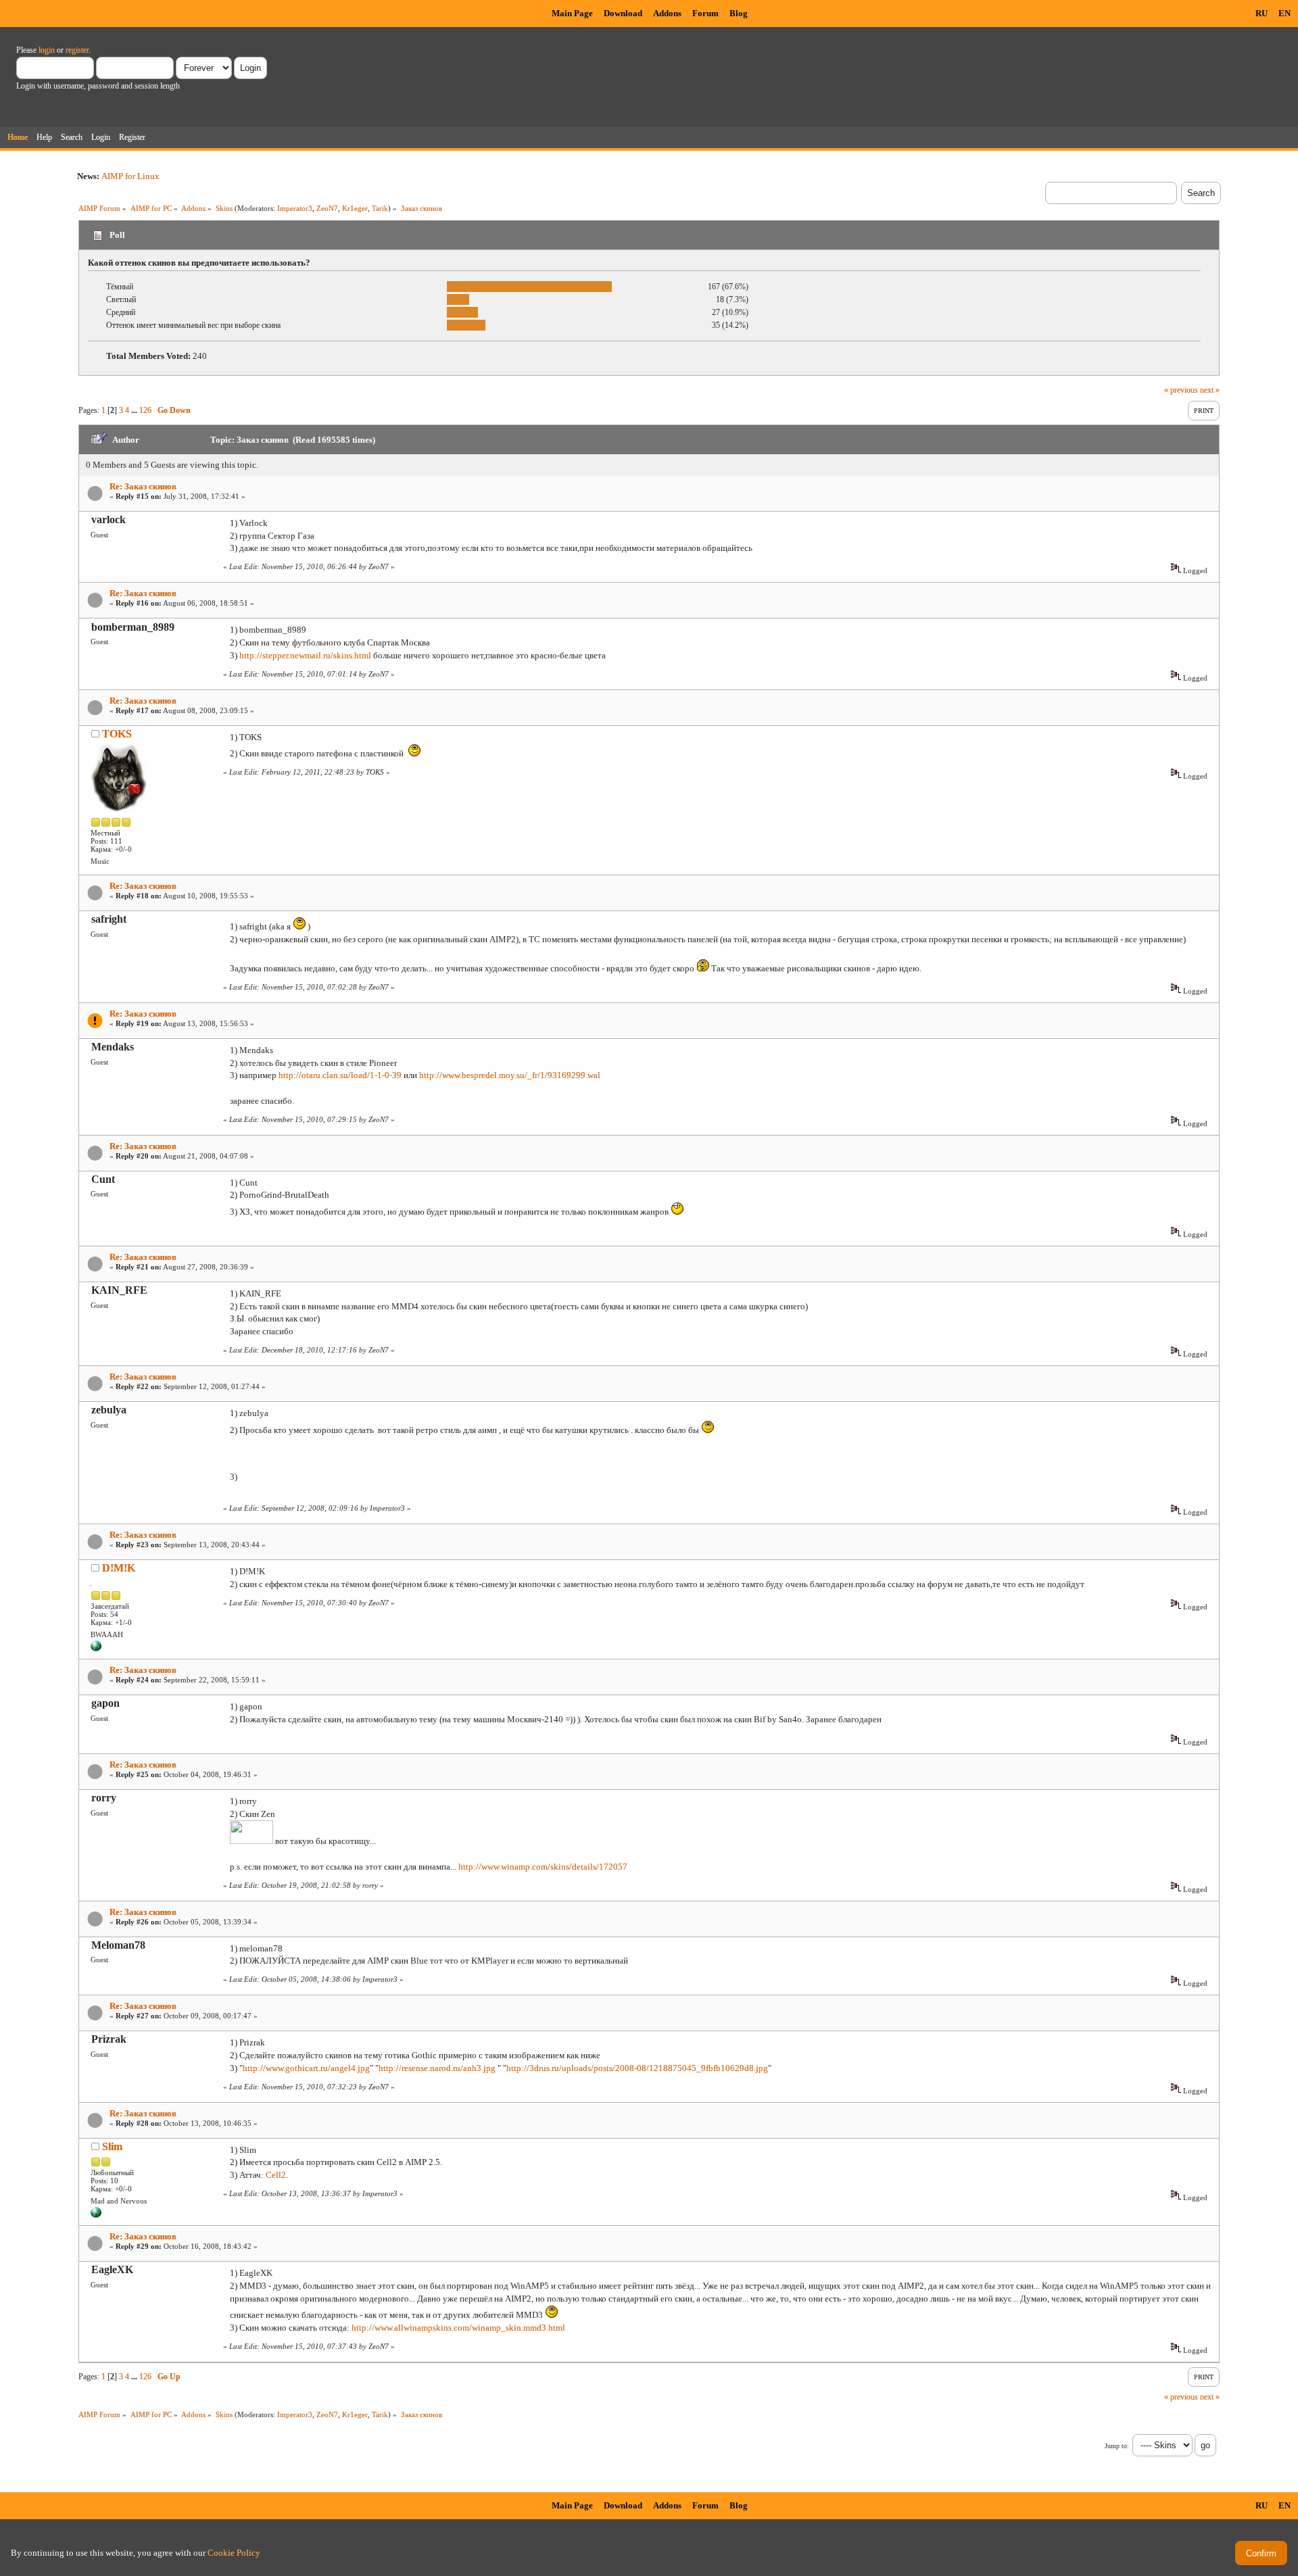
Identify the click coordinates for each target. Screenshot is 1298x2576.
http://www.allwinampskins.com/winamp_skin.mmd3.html (458, 2328)
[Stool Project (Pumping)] (96, 1649)
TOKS (117, 734)
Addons (667, 13)
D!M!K (119, 1568)
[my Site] (96, 2215)
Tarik (380, 208)
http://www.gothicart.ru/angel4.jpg (306, 2068)
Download (623, 13)
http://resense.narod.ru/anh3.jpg (437, 2068)
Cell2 (276, 2175)
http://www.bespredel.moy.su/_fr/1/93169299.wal (510, 1075)
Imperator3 (295, 208)
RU (1261, 13)
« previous (1181, 390)
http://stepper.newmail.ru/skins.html (305, 655)
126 (145, 410)
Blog (739, 13)
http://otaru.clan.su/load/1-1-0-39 (340, 1075)
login (47, 50)
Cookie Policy (234, 2553)
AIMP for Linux (130, 176)
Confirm (1261, 2553)
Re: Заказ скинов (143, 486)
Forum (705, 13)
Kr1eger (355, 208)
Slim (112, 2146)
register (77, 50)
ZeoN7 (327, 208)
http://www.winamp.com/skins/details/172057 (543, 1867)
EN (1284, 13)
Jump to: (1117, 2446)
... (135, 410)
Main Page (572, 13)
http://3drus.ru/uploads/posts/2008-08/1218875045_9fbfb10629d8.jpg (637, 2068)
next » (1210, 390)
